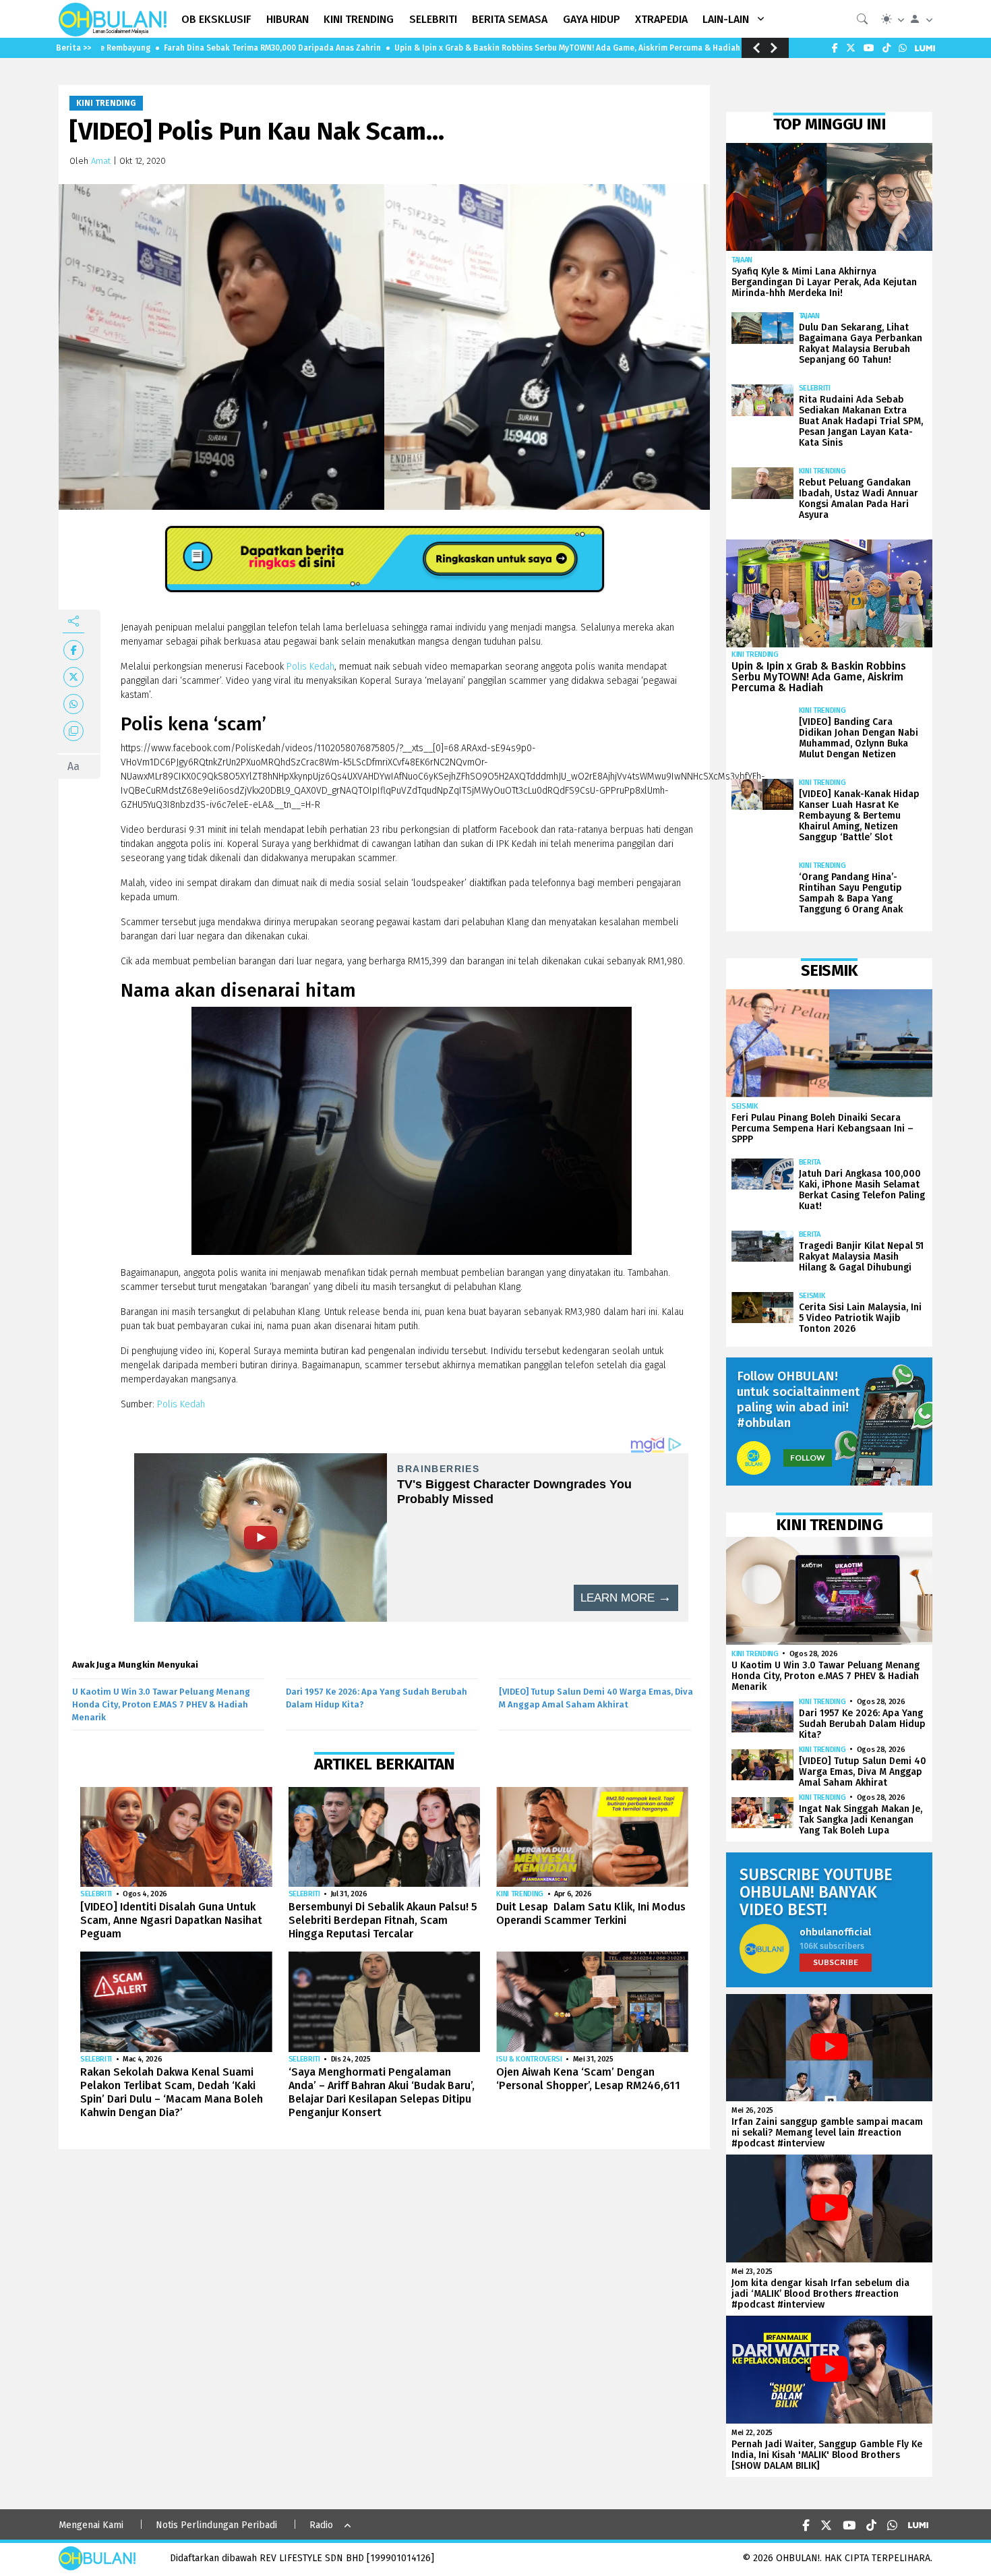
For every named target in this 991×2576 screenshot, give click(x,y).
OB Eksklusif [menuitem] (216, 19)
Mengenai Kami (91, 2525)
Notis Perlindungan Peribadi (216, 2525)
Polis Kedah (310, 667)
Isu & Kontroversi (529, 2059)
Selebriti (96, 1894)
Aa (73, 766)
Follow (808, 1458)
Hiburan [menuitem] (288, 19)
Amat (101, 161)
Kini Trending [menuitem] (359, 19)
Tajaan (742, 260)
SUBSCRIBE (836, 1962)
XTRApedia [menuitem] (661, 19)
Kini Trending (106, 103)
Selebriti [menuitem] (433, 19)
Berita (810, 1162)
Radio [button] (321, 2525)
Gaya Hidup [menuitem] (592, 19)
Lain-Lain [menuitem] (726, 19)
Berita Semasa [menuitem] (510, 19)
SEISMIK (745, 1106)
